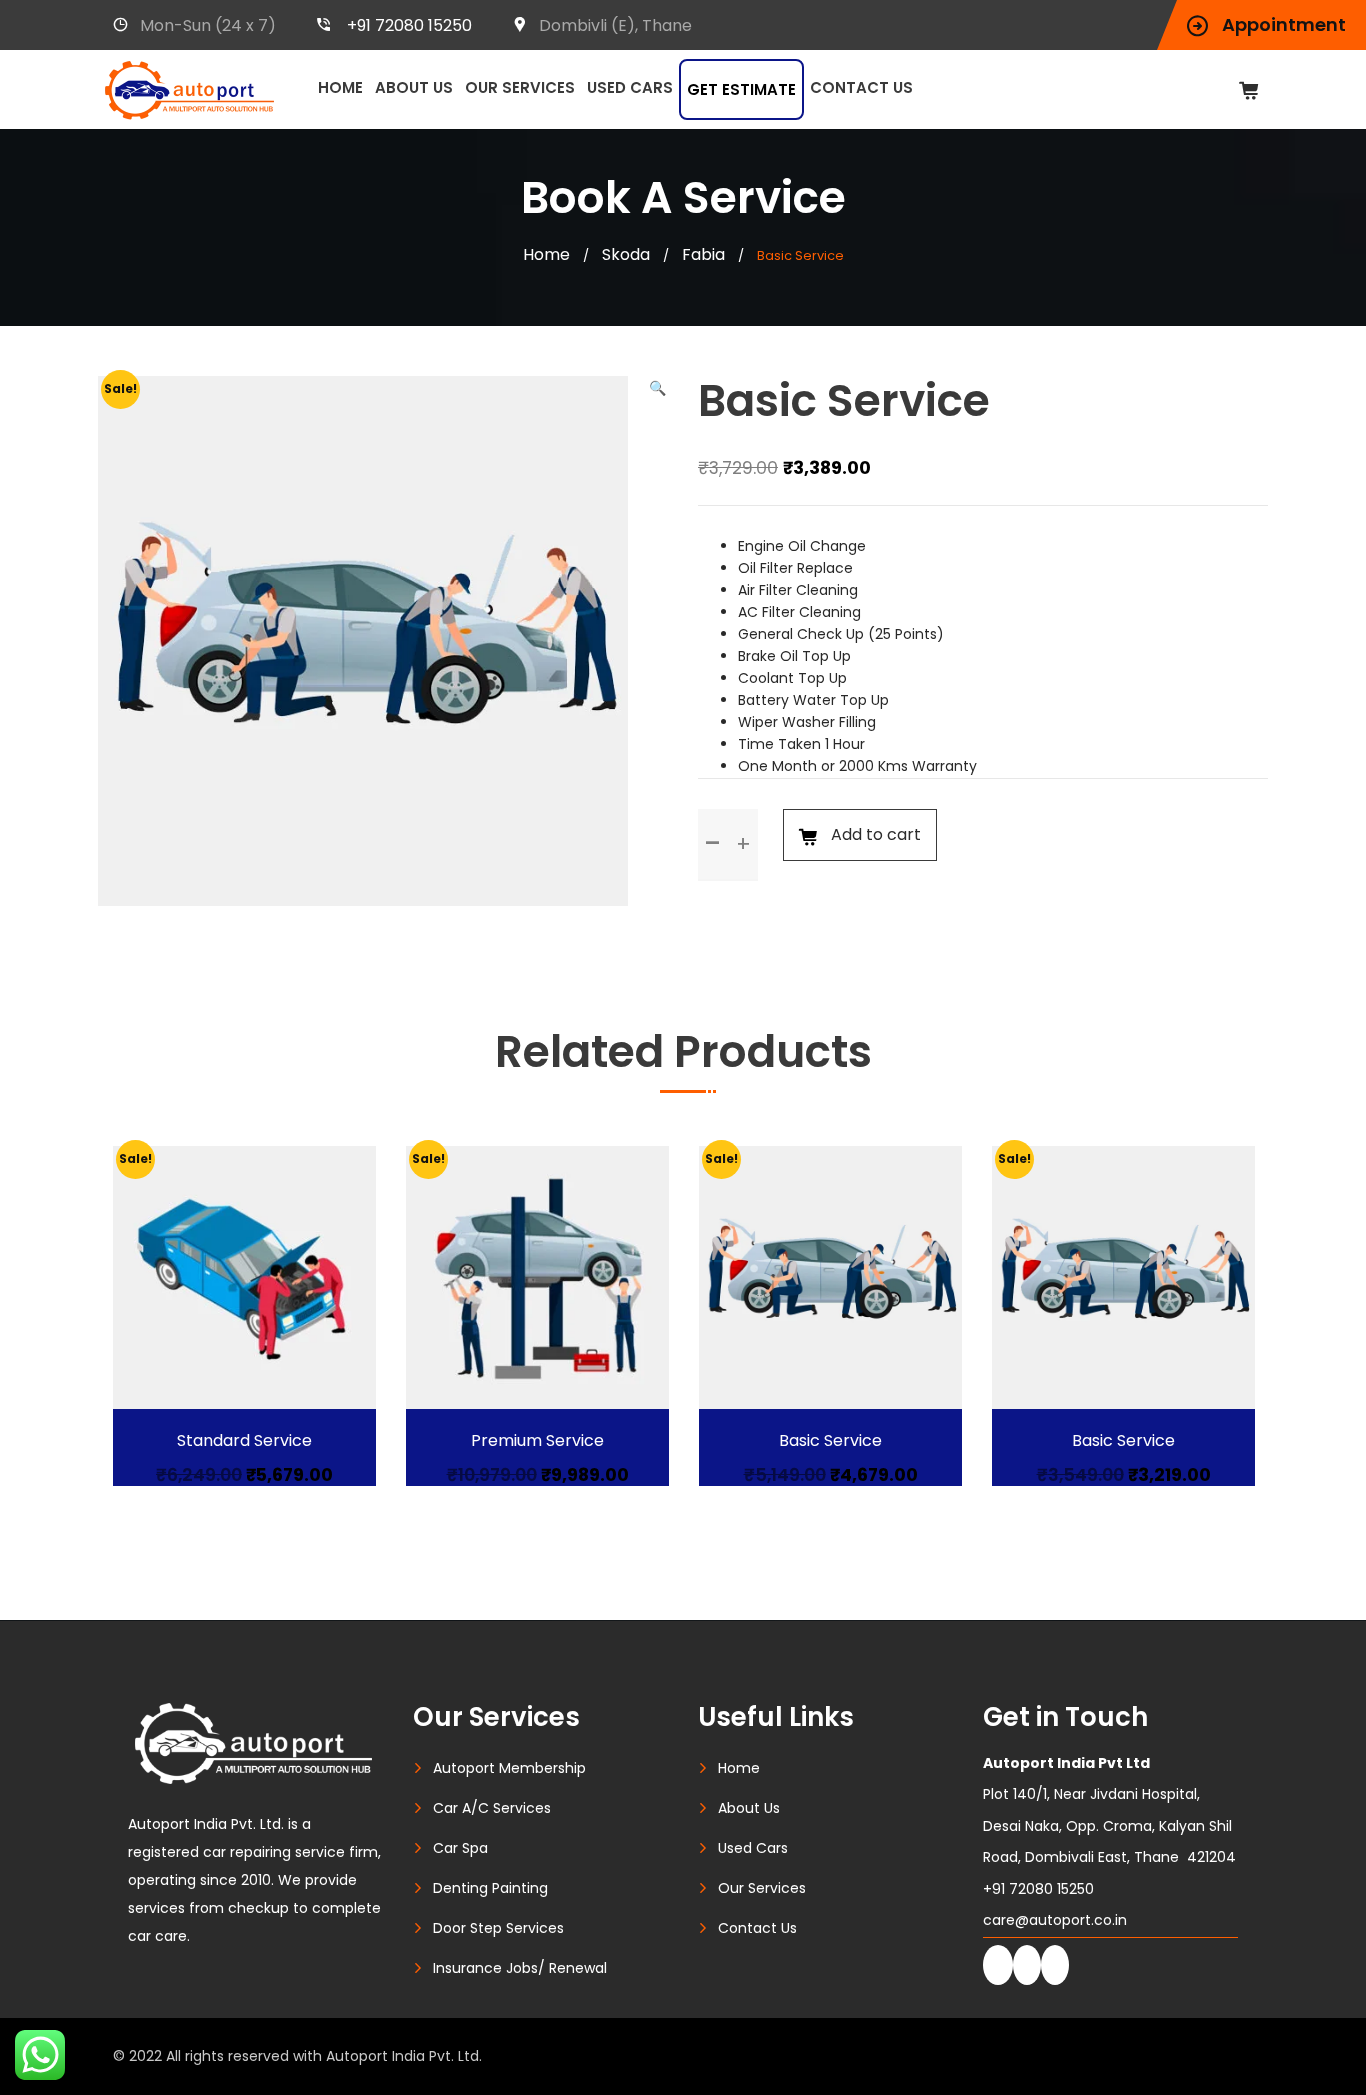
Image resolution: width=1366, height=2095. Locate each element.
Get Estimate (741, 89)
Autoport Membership (509, 1768)
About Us (414, 87)
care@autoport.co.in (1055, 1920)
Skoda (626, 254)
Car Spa (460, 1848)
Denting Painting (490, 1888)
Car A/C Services (492, 1808)
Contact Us (861, 87)
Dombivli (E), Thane (615, 25)
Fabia (703, 254)
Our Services (520, 87)
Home (340, 87)
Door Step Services (498, 1928)
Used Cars (630, 87)
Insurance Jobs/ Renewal (520, 1968)
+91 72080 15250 (409, 25)
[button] (657, 388)
